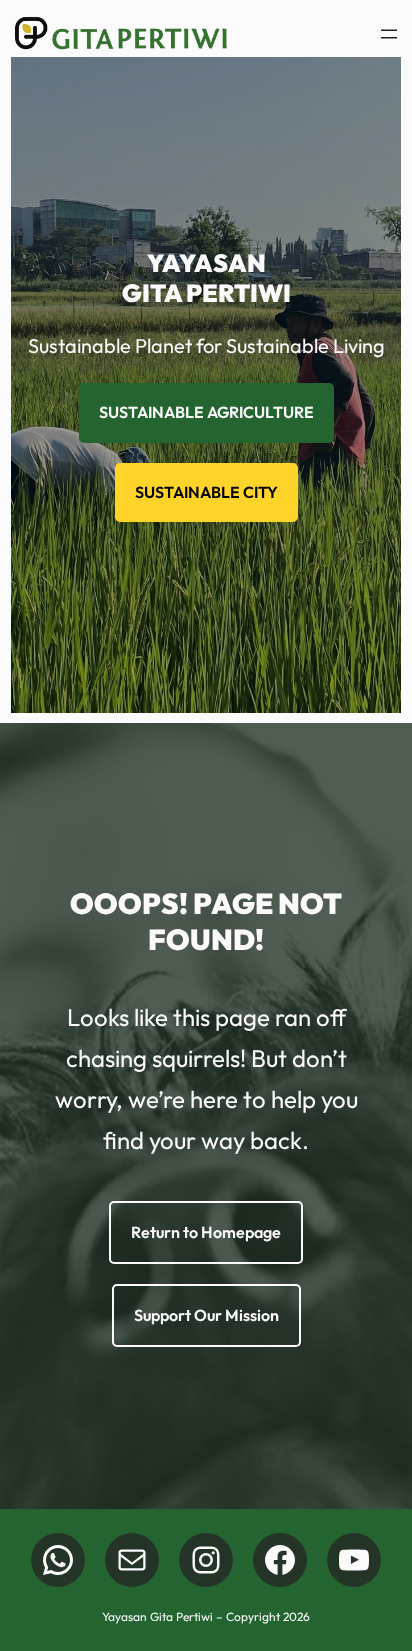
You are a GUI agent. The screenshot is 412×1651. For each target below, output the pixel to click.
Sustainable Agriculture (206, 412)
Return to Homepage (206, 1232)
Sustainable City (206, 492)
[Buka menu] (389, 34)
